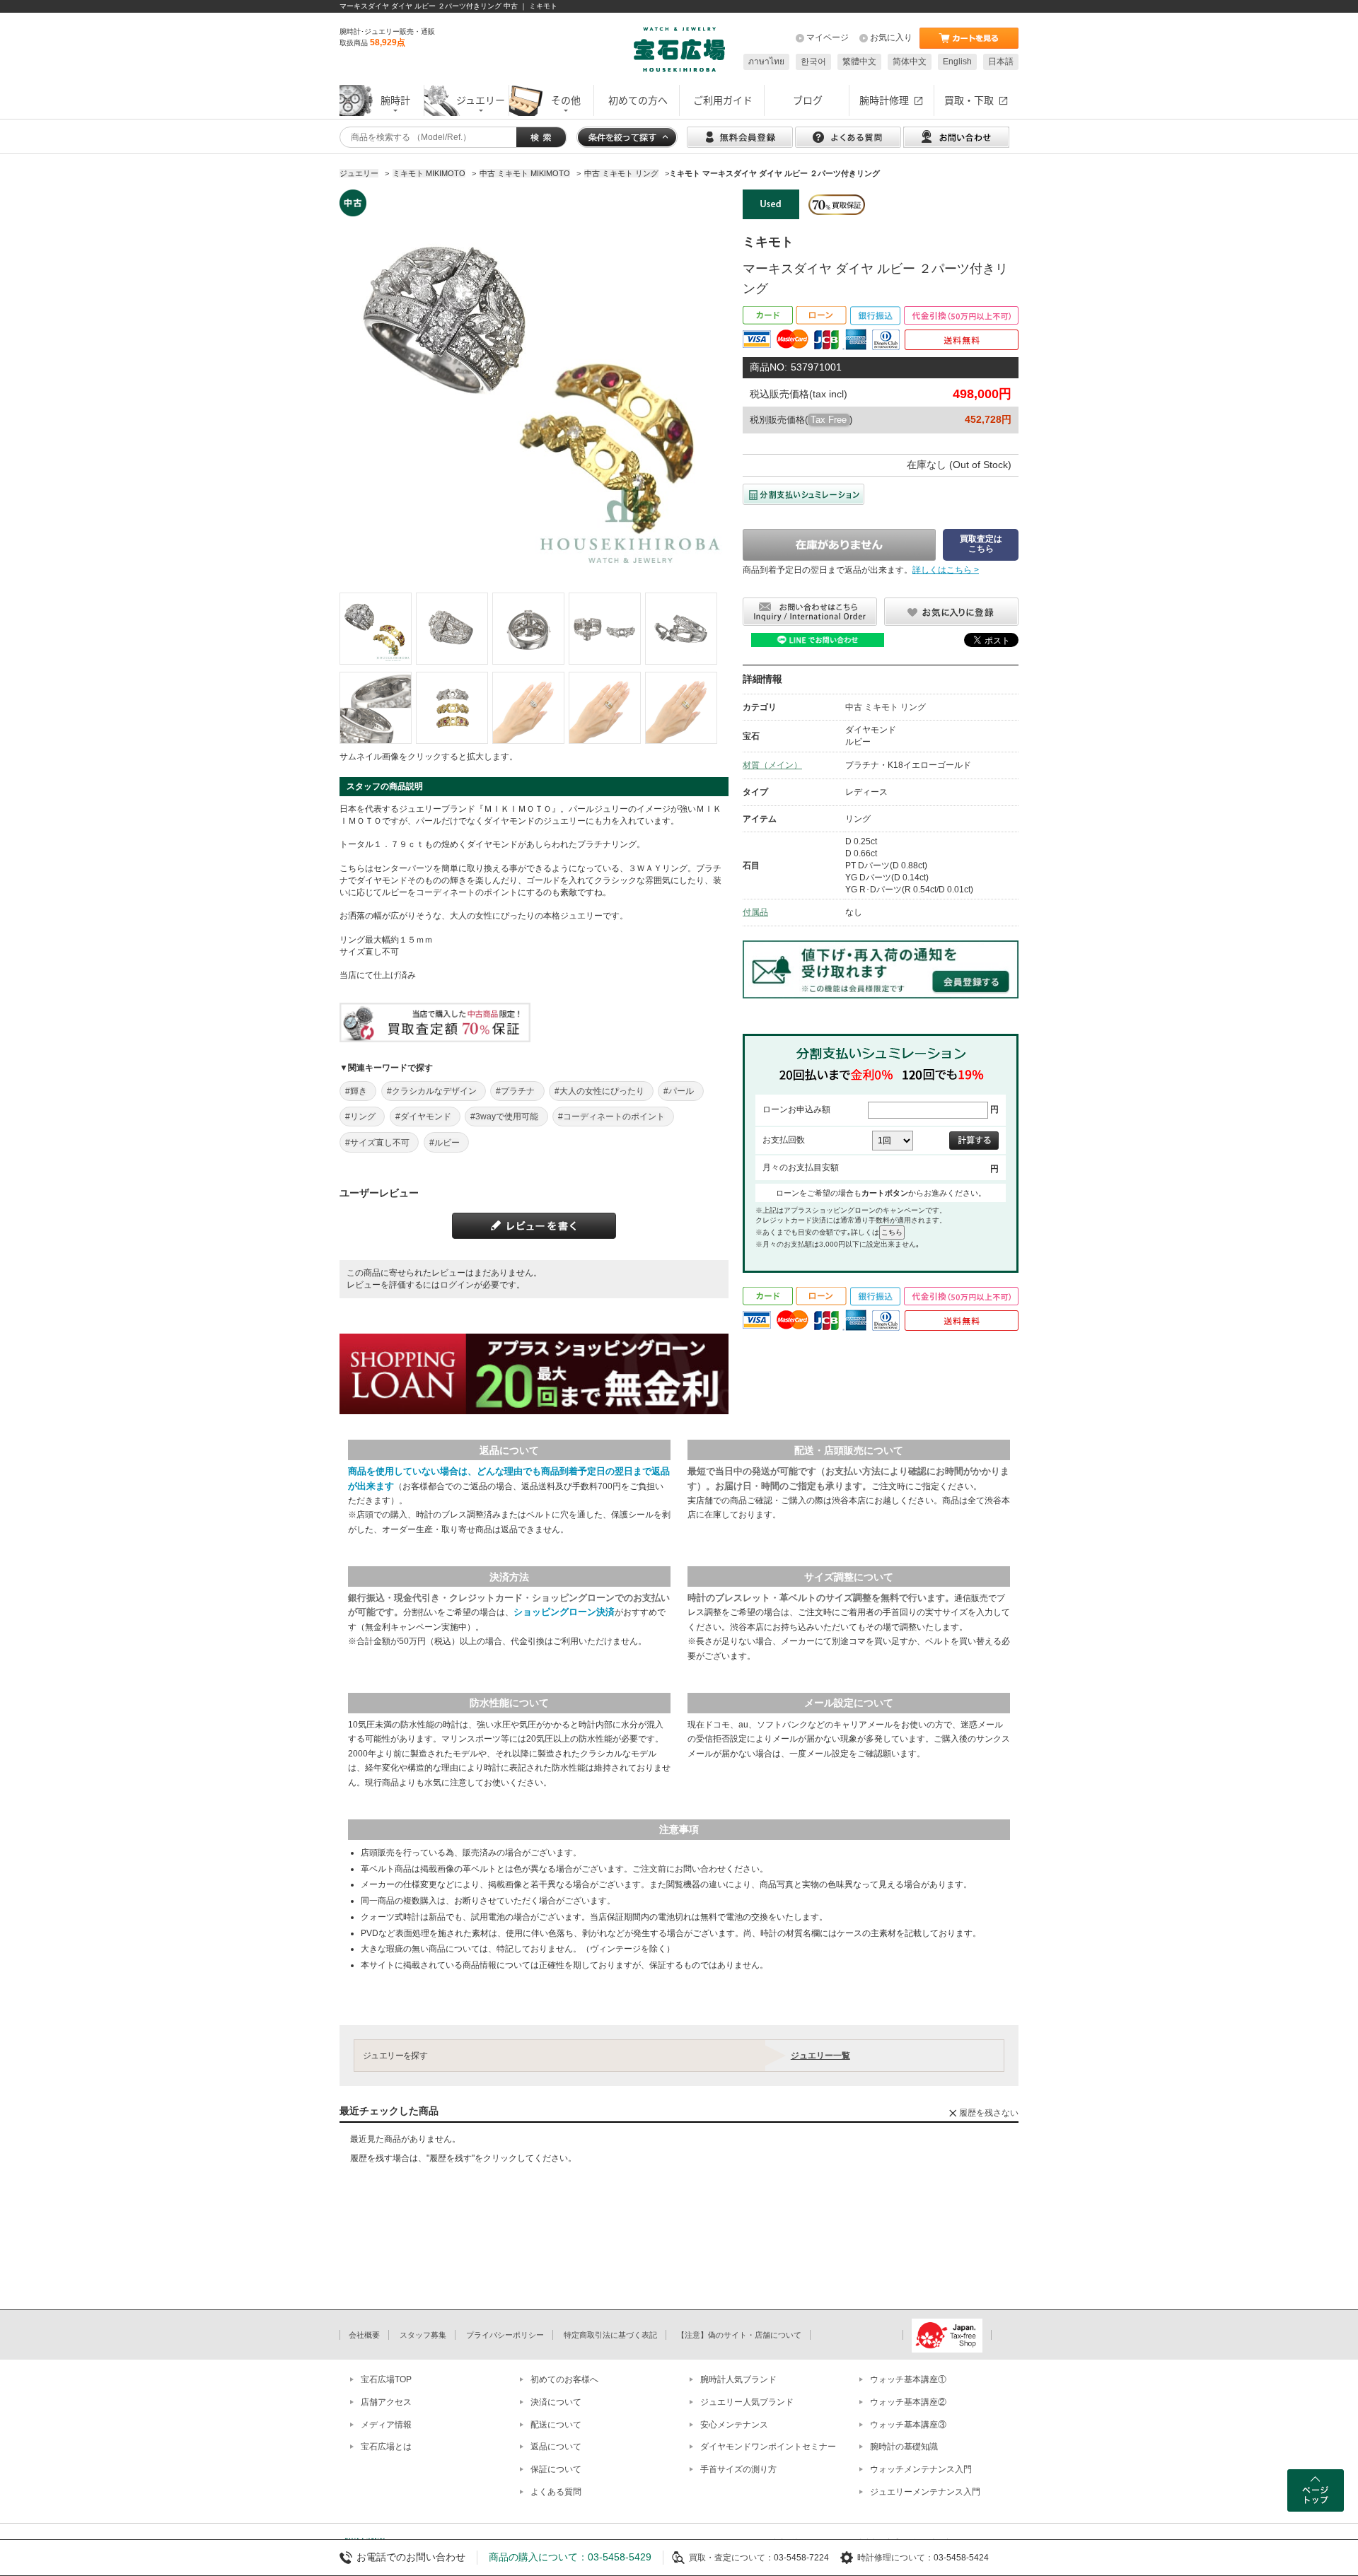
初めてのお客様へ (564, 2379)
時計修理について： (895, 2558)
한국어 (813, 62)
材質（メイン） (772, 765)
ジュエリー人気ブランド (747, 2402)
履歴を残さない (989, 2113)
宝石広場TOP (386, 2379)
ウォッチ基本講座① (908, 2379)
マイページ (828, 37)
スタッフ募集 (423, 2335)
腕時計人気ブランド (738, 2379)
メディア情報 (386, 2425)
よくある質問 (556, 2492)
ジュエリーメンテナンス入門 (925, 2492)
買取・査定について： (731, 2558)
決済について (556, 2402)
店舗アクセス (386, 2402)
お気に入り (891, 37)
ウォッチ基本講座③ (908, 2425)
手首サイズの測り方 (738, 2469)
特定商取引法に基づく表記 (610, 2335)
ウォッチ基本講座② (908, 2402)
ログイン (457, 1285)
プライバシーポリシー (505, 2335)
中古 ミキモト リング (886, 707)
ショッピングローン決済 (564, 1612)
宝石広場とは (386, 2447)
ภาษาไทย (766, 62)
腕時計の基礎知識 (904, 2447)
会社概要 (364, 2335)
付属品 (755, 912)
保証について (556, 2469)
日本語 (1001, 62)
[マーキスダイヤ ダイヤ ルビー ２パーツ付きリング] (376, 629)
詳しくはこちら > (946, 570)
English (957, 62)
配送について (556, 2425)
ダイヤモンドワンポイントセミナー (768, 2447)
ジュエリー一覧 (820, 2056)
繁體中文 (859, 62)
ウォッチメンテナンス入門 (921, 2469)
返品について (556, 2447)
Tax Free (829, 420)
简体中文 (910, 62)
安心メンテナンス (734, 2425)
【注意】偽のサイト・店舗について (739, 2335)
